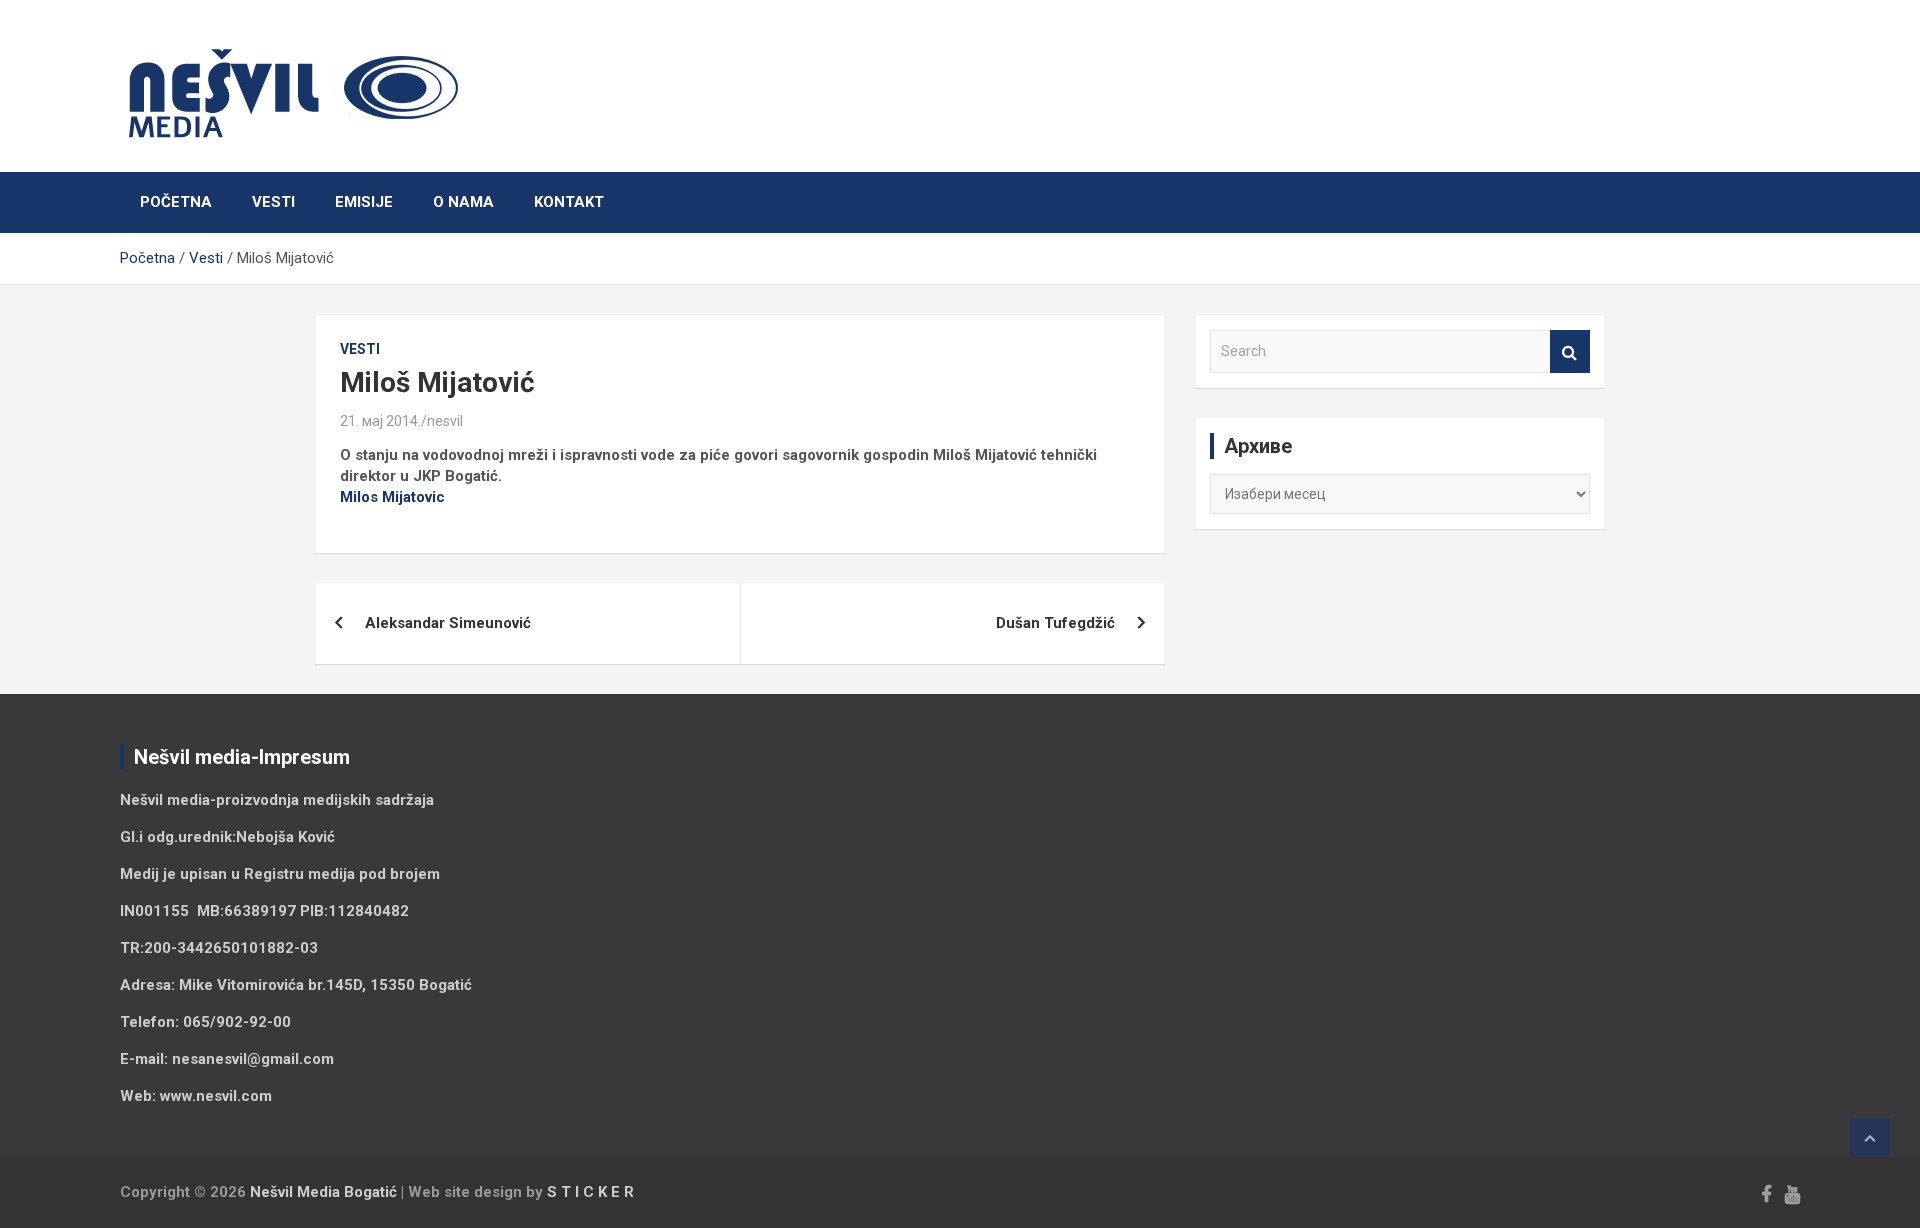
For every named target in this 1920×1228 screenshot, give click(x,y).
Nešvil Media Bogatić (323, 1192)
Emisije (364, 202)
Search (1570, 351)
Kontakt (569, 202)
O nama (463, 202)
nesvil (445, 421)
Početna (176, 202)
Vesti (273, 202)
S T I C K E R (590, 1192)
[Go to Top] (1870, 1138)
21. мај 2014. (380, 421)
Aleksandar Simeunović (448, 623)
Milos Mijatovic (392, 497)
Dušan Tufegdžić (1055, 623)
